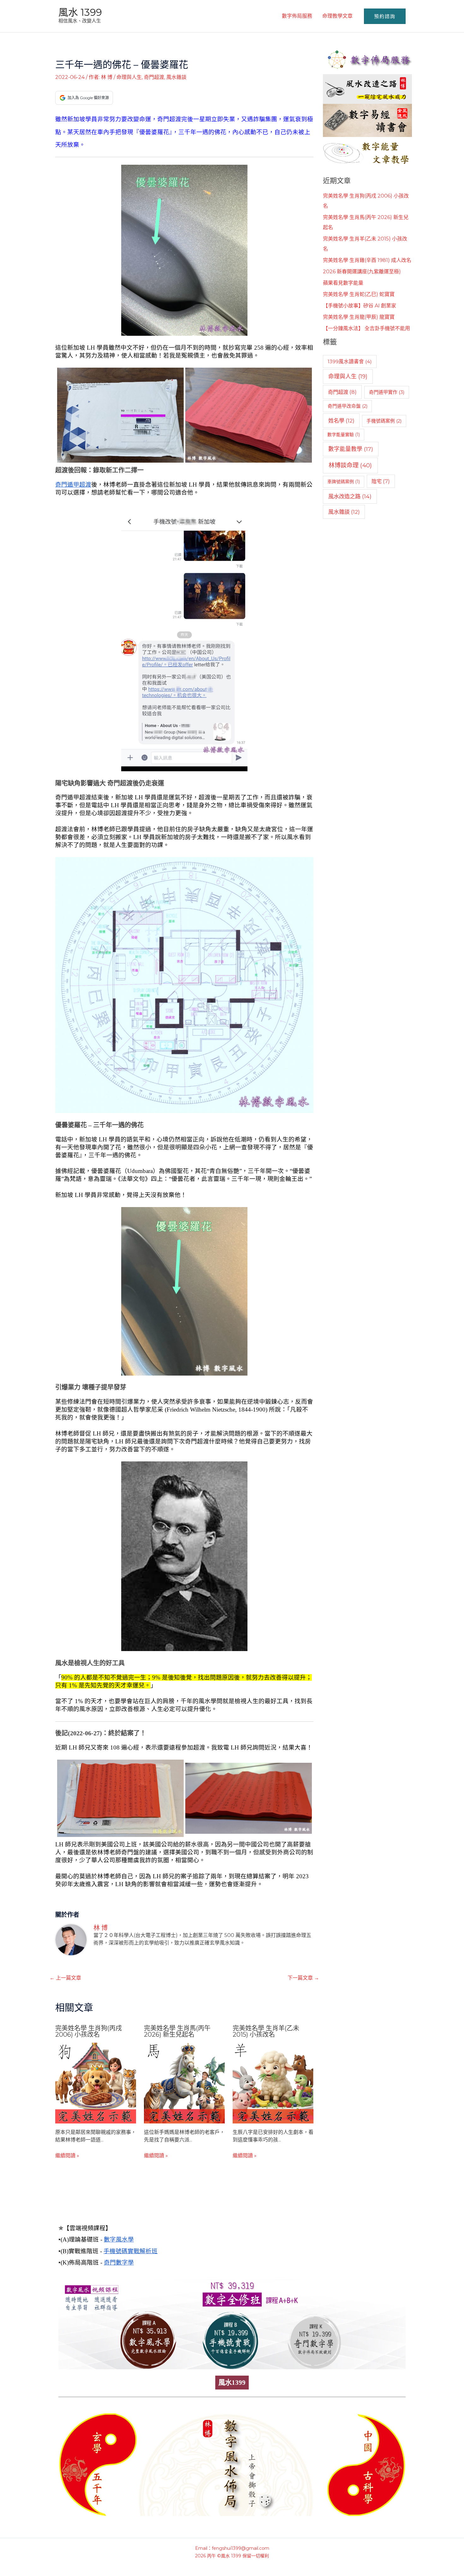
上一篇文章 (65, 1978)
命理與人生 (129, 77)
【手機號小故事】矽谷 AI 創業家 (360, 306)
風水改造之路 (350, 496)
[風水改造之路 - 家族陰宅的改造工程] (367, 89)
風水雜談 (176, 77)
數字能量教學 (351, 449)
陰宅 (381, 481)
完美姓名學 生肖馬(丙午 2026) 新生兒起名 (177, 2031)
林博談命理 (350, 465)
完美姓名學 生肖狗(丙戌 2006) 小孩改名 (89, 2031)
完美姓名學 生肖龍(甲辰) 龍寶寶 (359, 317)
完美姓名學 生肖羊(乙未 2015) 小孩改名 (266, 2031)
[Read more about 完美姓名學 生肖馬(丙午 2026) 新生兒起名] (184, 2083)
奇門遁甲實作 (387, 392)
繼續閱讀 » (67, 2156)
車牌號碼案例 (344, 482)
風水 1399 (80, 12)
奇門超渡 (154, 77)
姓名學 (341, 420)
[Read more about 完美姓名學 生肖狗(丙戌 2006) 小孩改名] (96, 2083)
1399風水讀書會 (350, 361)
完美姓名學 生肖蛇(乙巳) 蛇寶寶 (359, 294)
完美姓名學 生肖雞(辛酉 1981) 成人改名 (367, 260)
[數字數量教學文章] (367, 152)
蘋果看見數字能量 (343, 283)
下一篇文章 (303, 1978)
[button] (385, 16)
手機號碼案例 (384, 421)
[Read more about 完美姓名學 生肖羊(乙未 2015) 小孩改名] (273, 2083)
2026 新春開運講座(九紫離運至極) (362, 272)
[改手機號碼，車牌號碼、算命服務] (367, 59)
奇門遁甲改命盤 (348, 406)
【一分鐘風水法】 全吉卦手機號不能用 (366, 328)
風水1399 (232, 2383)
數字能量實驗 (344, 435)
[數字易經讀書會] (367, 120)
